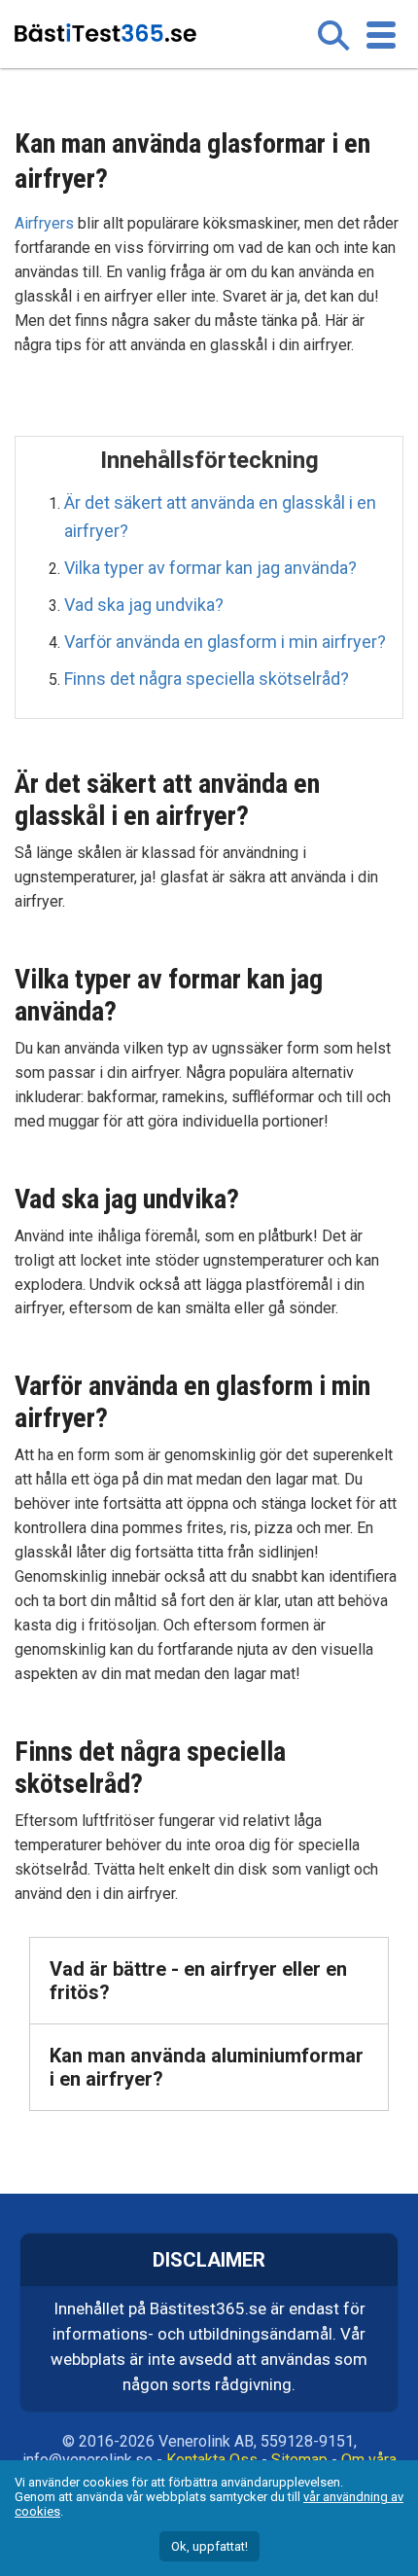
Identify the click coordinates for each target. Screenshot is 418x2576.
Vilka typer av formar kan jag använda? (210, 568)
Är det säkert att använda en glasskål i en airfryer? (220, 516)
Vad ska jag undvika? (144, 605)
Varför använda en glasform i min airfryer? (225, 642)
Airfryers (44, 223)
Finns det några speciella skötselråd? (207, 679)
